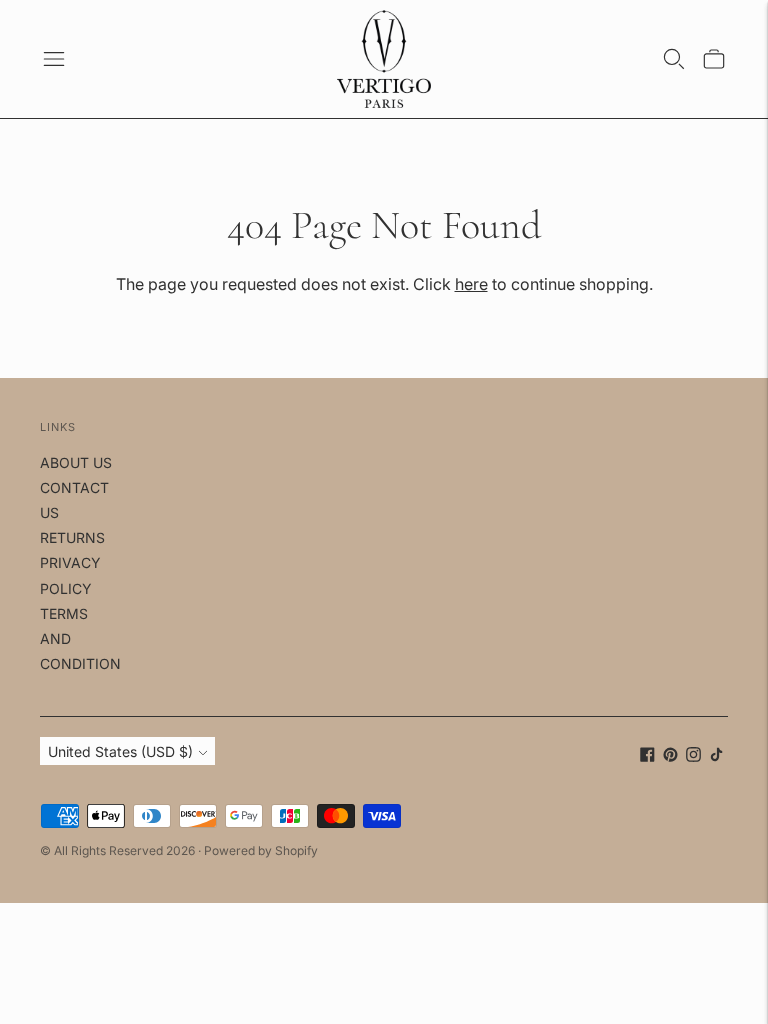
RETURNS (72, 537)
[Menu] (54, 59)
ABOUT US (76, 462)
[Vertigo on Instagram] (693, 756)
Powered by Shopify (261, 850)
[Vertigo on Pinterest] (670, 756)
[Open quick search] (674, 59)
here (471, 284)
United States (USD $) (120, 751)
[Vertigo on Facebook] (647, 756)
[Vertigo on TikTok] (716, 756)
